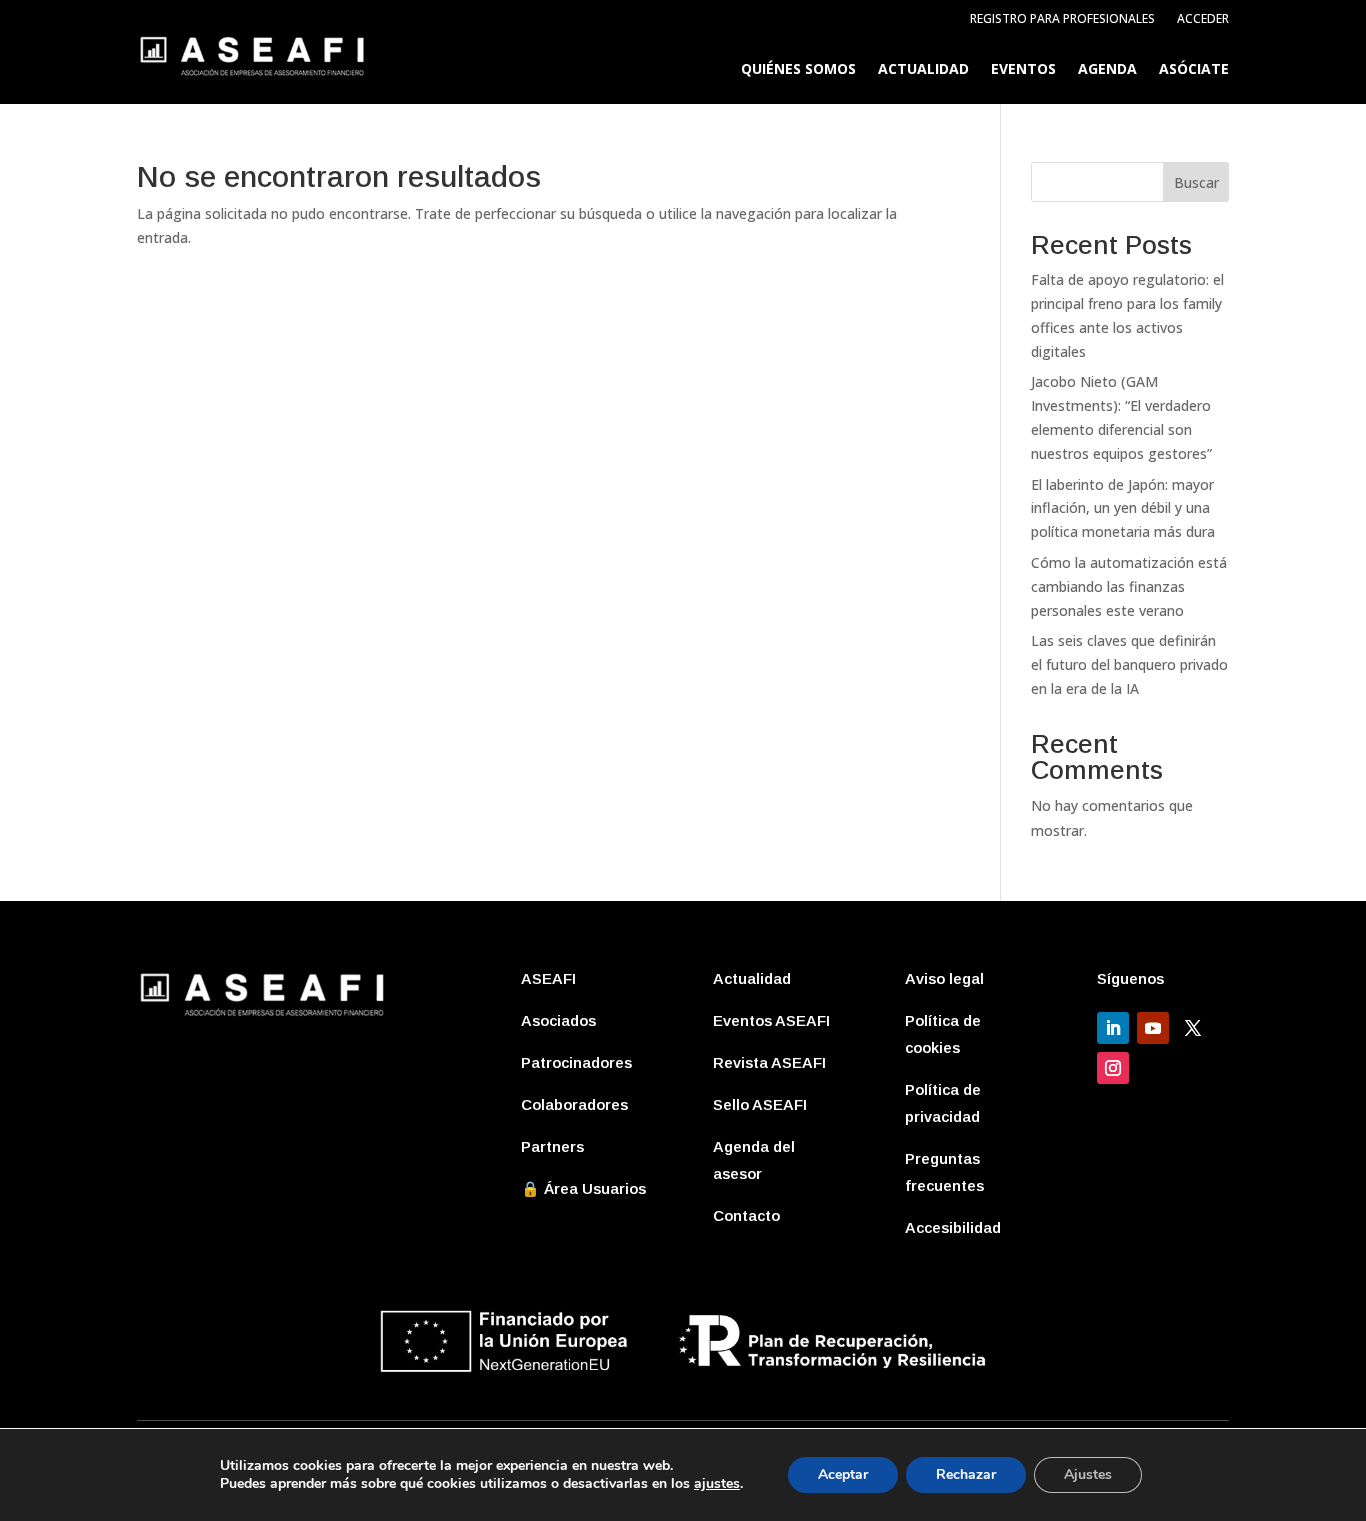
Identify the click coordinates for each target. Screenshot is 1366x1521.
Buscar (1196, 182)
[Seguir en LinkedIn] (1113, 1028)
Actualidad (923, 70)
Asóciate (1194, 70)
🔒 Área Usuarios (583, 1188)
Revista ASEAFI (769, 1062)
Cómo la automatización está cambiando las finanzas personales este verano (1129, 586)
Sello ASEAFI (760, 1104)
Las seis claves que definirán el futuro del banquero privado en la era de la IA (1129, 664)
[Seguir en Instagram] (1113, 1068)
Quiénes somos (798, 70)
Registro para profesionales (1062, 19)
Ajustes (1088, 1474)
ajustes (717, 1484)
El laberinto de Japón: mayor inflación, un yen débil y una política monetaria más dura (1123, 508)
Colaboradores (574, 1104)
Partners (552, 1146)
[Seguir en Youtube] (1153, 1028)
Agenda (1107, 70)
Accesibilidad (953, 1227)
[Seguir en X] (1193, 1028)
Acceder (1203, 19)
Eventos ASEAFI (771, 1020)
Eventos (1023, 70)
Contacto (746, 1215)
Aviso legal (944, 978)
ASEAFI (548, 978)
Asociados (558, 1020)
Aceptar (843, 1474)
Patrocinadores (576, 1062)
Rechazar (966, 1474)
